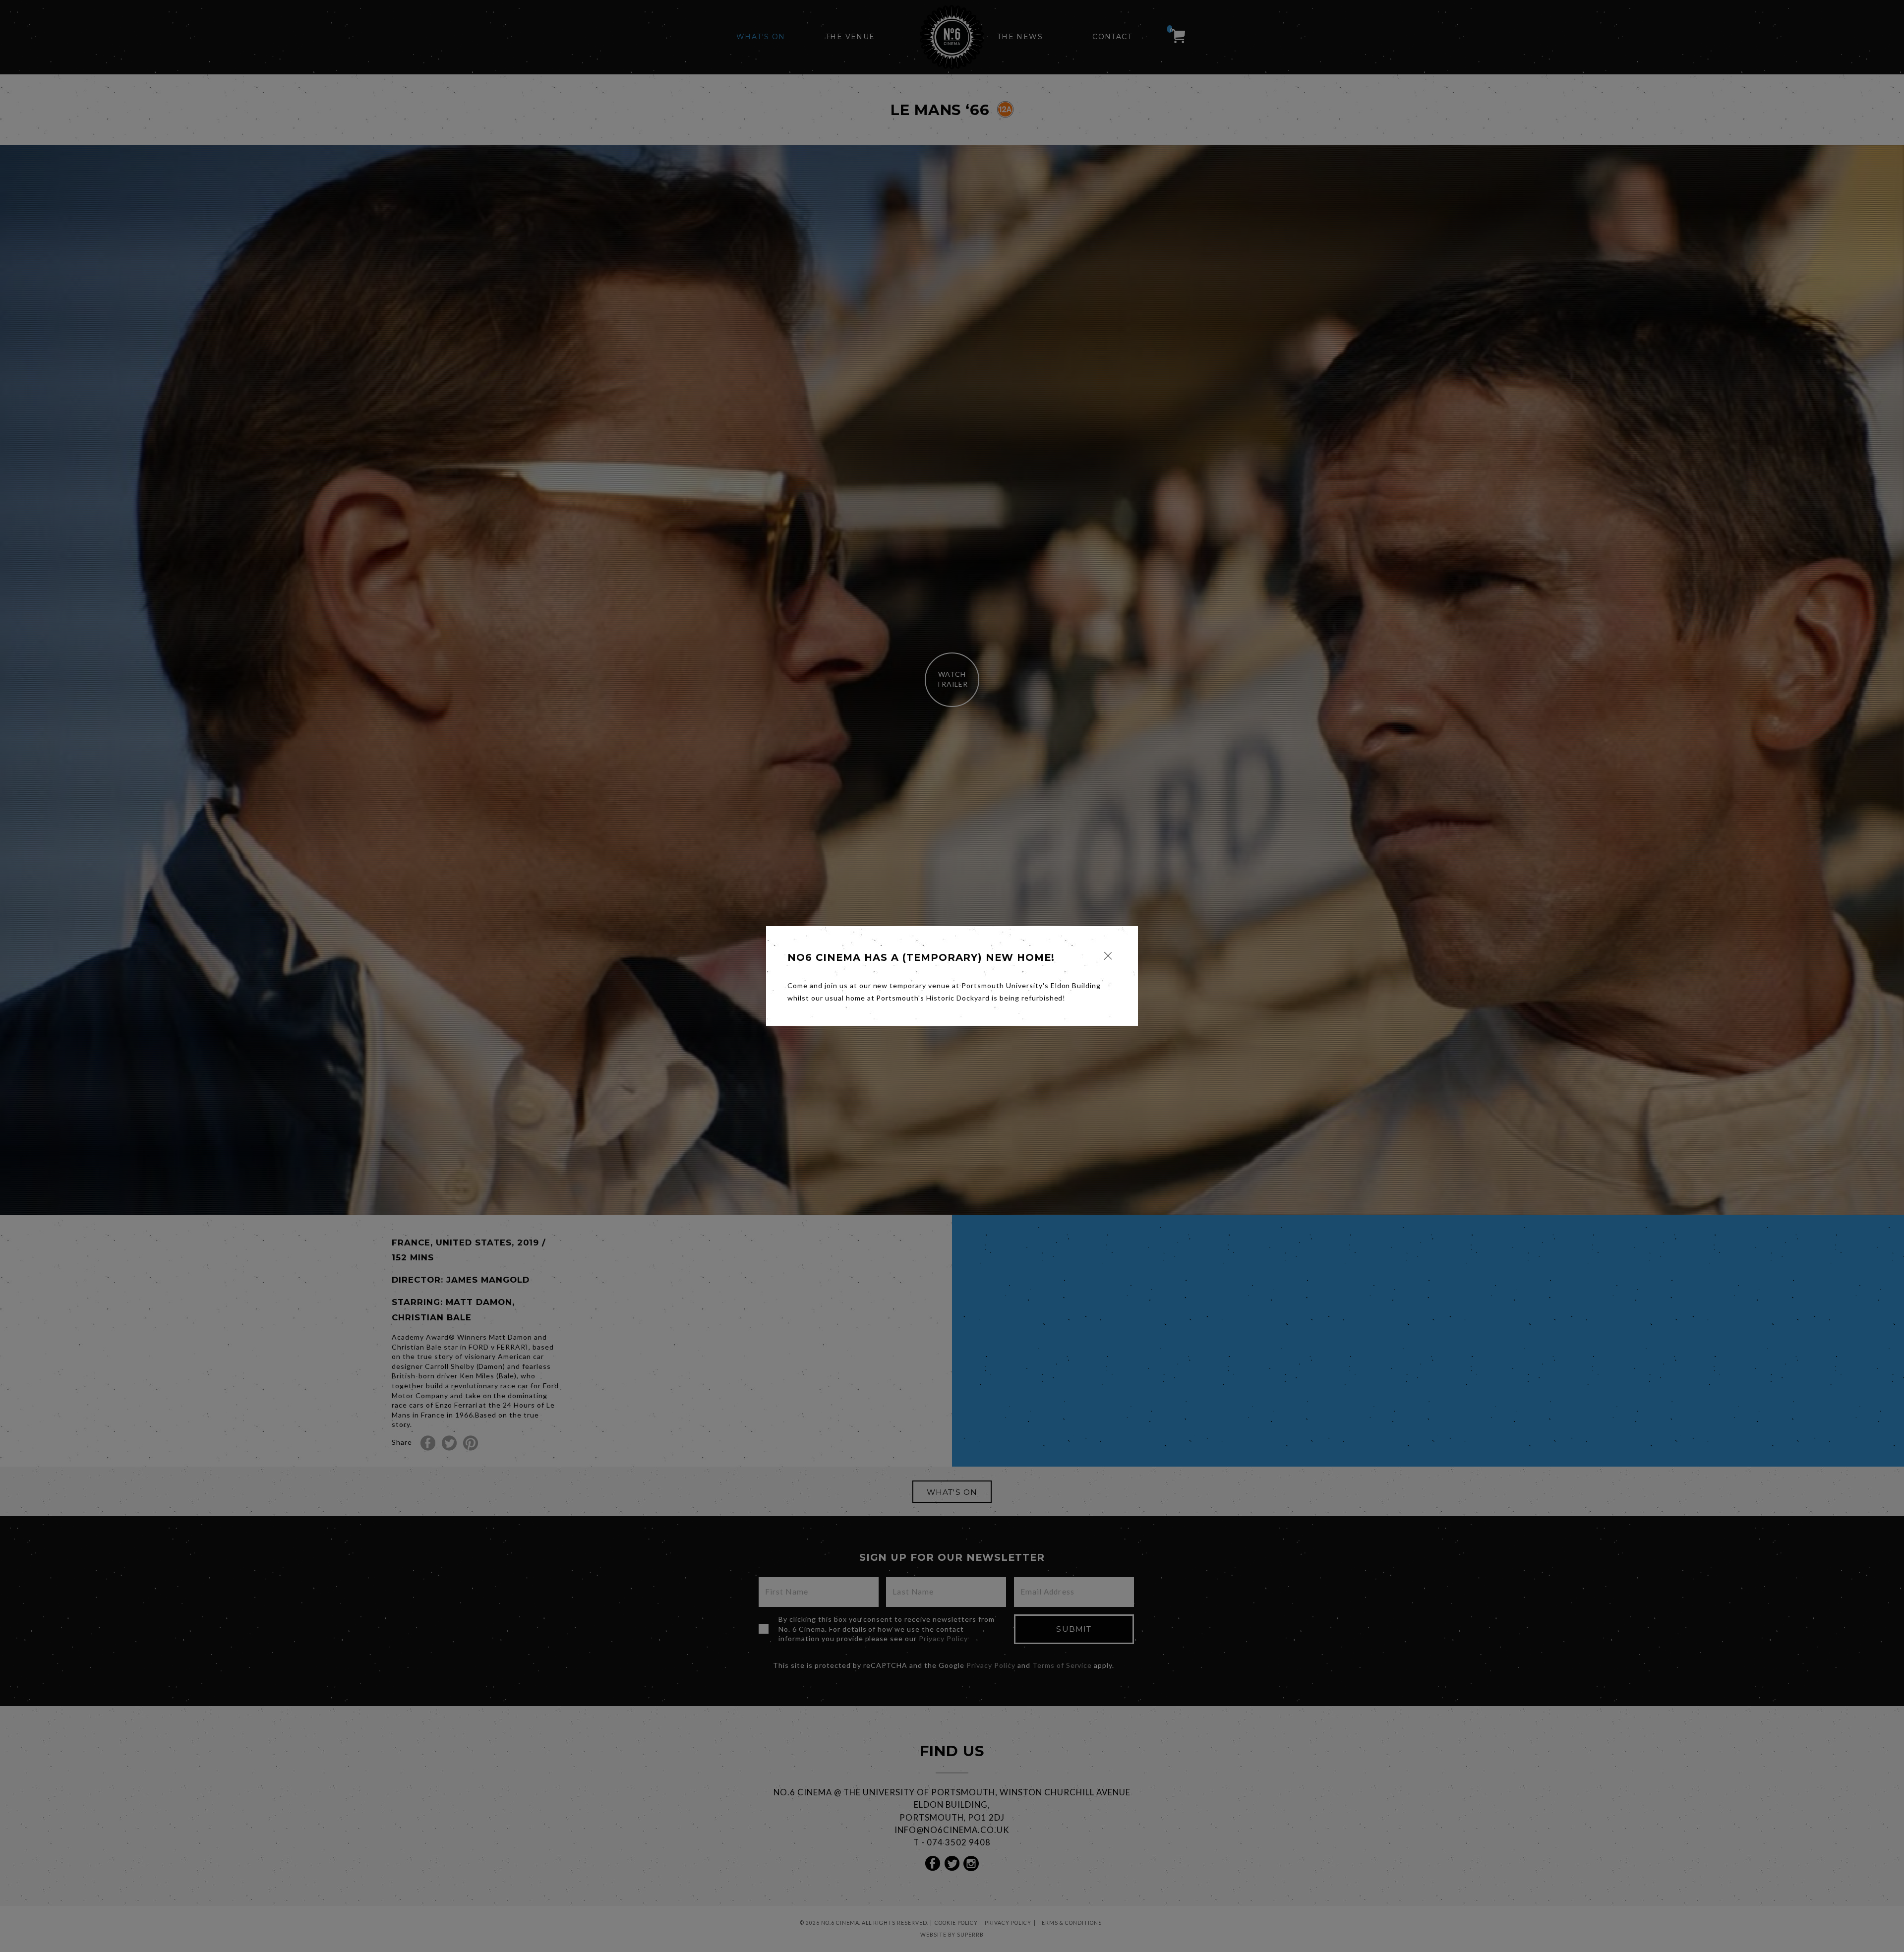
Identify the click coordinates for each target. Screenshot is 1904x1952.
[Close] (1108, 956)
